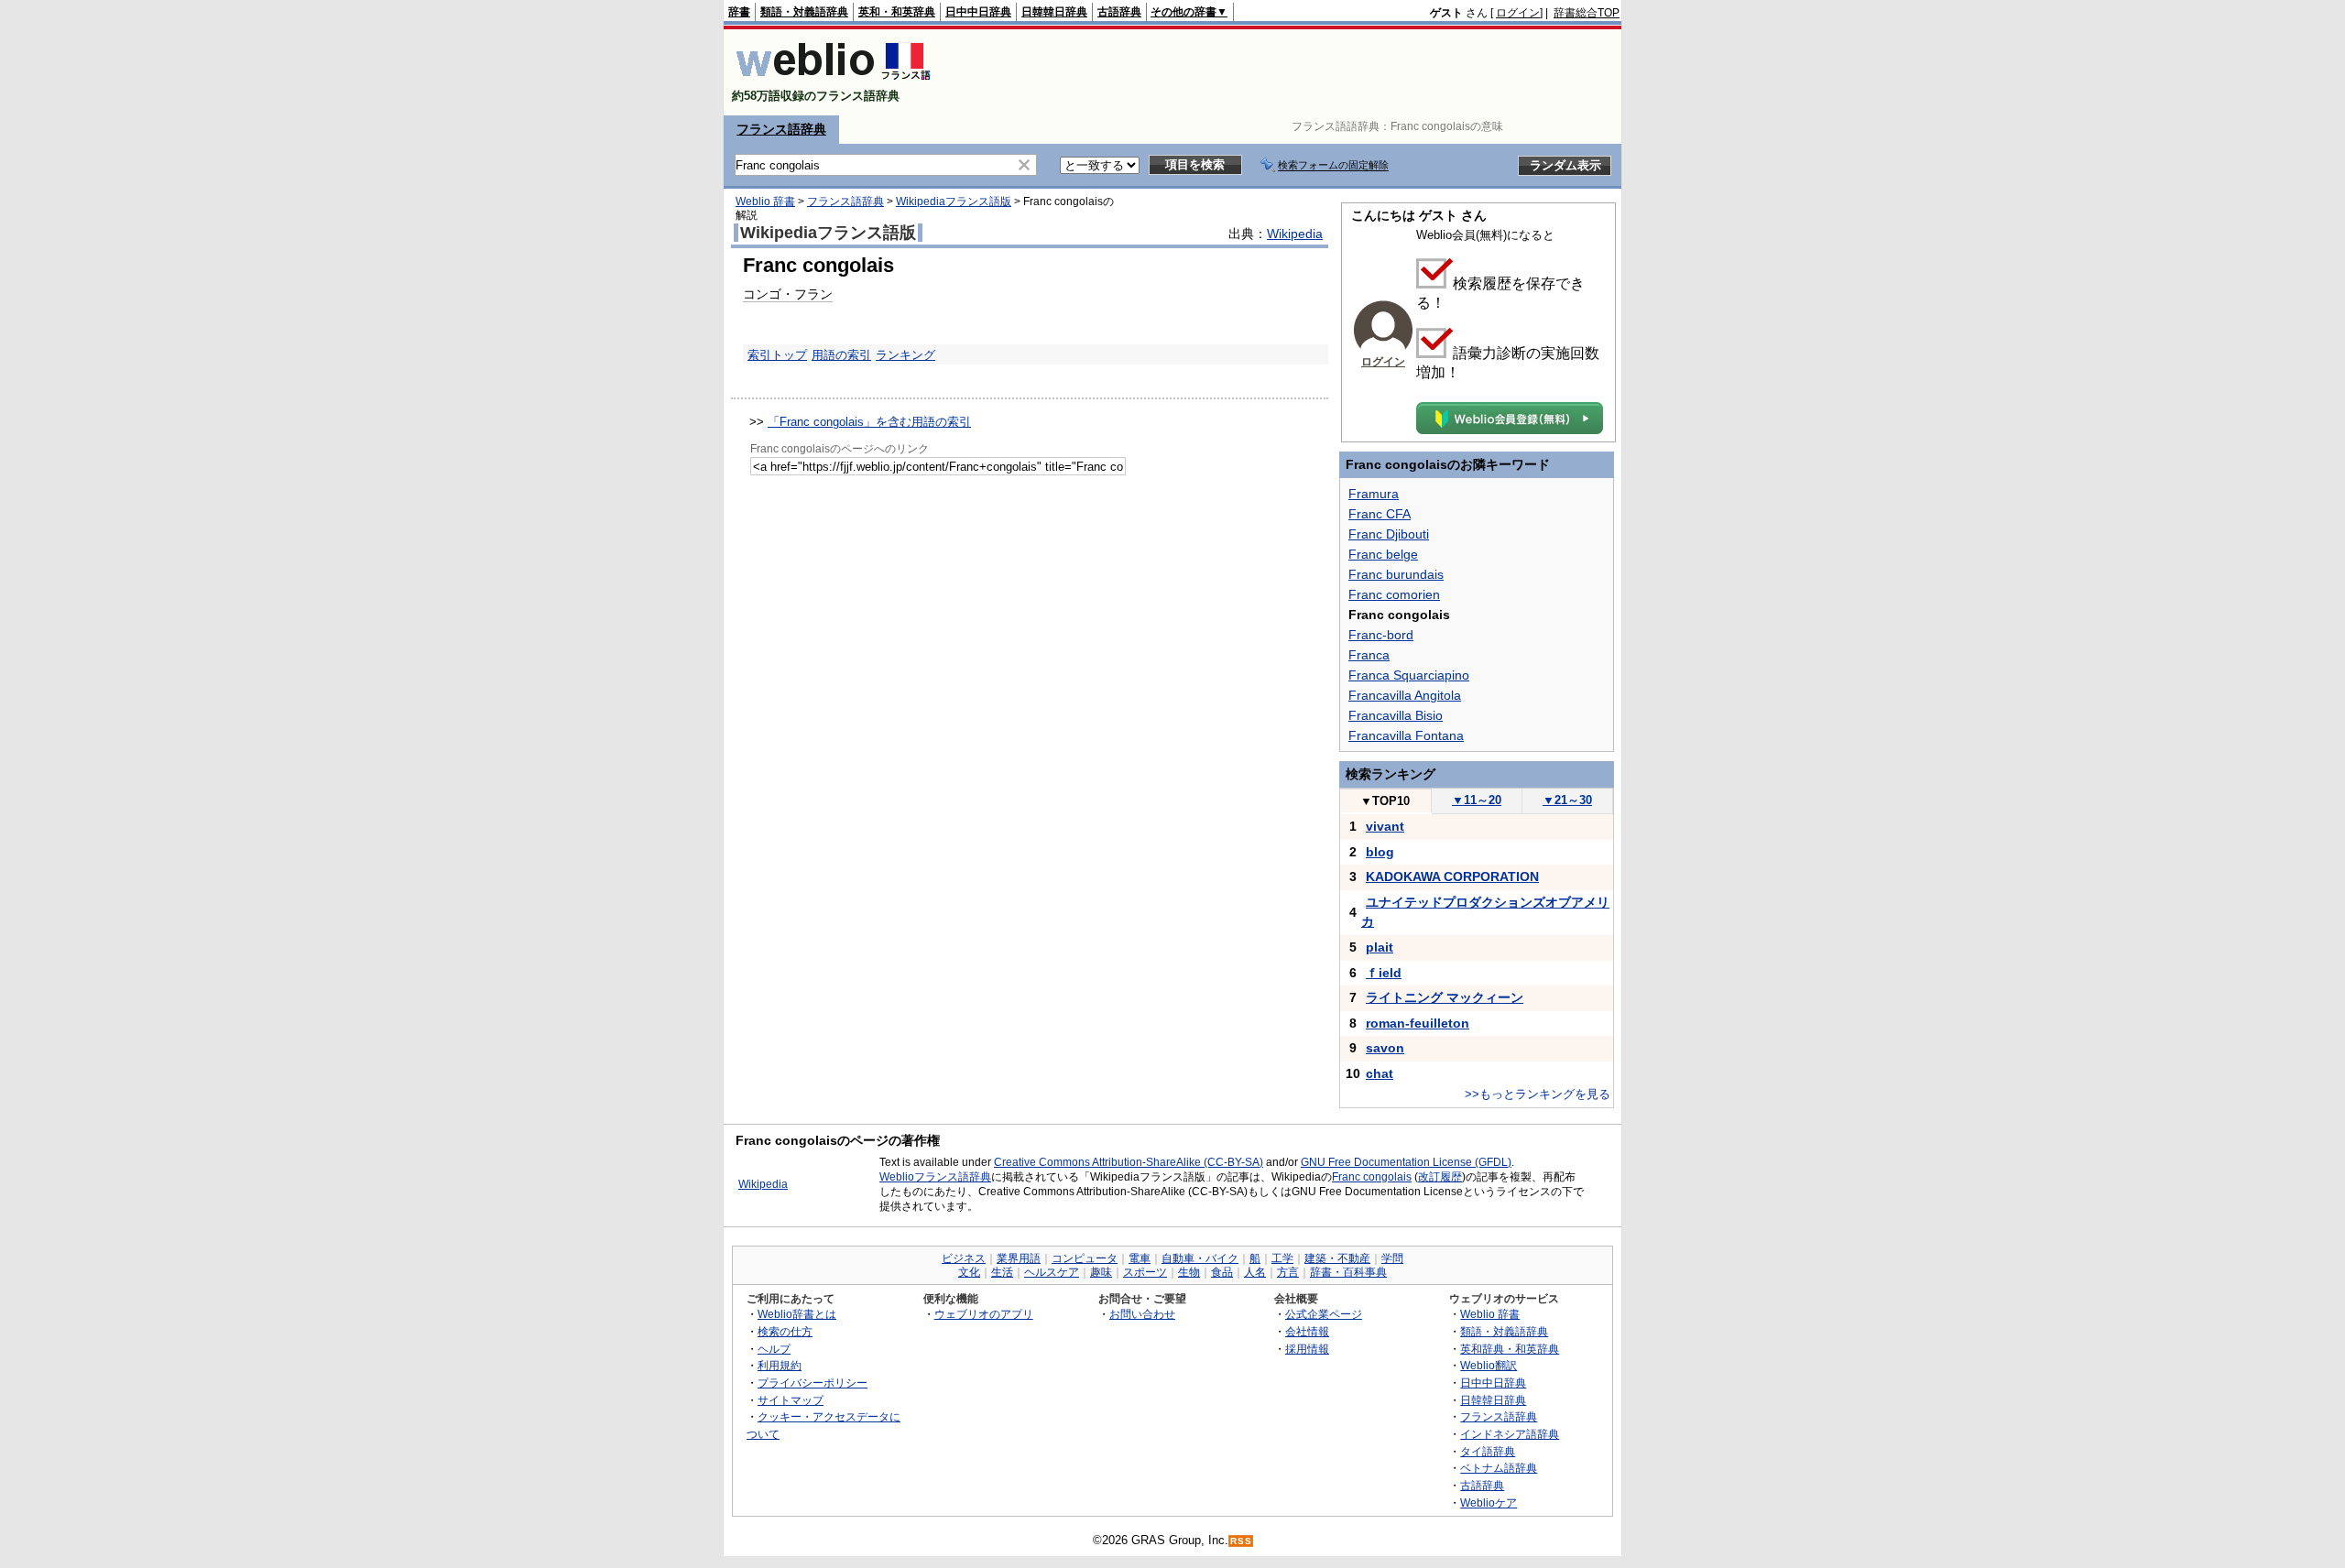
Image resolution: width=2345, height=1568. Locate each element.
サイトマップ (791, 1400)
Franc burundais (1396, 574)
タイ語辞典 (1488, 1451)
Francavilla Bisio (1396, 715)
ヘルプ (774, 1349)
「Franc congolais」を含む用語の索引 (869, 422)
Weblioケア (1489, 1503)
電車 (1140, 1258)
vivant (1385, 826)
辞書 (739, 12)
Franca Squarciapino (1409, 675)
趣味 (1101, 1272)
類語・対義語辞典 (804, 12)
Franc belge (1383, 554)
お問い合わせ (1142, 1314)
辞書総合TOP (1587, 13)
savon (1385, 1048)
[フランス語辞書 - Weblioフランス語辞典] (833, 80)
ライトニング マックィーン (1445, 997)
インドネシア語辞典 (1510, 1434)
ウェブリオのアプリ (984, 1314)
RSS (1241, 1541)
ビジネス (964, 1258)
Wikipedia (1295, 234)
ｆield (1384, 973)
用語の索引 (841, 355)
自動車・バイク (1200, 1258)
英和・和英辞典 (897, 12)
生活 (1002, 1272)
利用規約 (780, 1365)
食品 (1222, 1272)
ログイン (1518, 13)
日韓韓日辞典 (1054, 12)
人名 (1255, 1272)
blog (1380, 852)
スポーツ (1145, 1272)
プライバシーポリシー (813, 1383)
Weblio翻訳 (1489, 1365)
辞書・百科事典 (1348, 1272)
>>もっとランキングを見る (1538, 1094)
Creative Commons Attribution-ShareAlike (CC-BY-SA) (1129, 1162)
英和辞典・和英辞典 (1510, 1349)
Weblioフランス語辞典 (935, 1177)
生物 (1189, 1272)
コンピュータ (1085, 1258)
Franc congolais (1372, 1177)
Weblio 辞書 (765, 201)
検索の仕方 (785, 1331)
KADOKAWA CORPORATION (1452, 877)
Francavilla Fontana (1406, 735)
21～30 (1567, 800)
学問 (1392, 1258)
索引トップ (777, 355)
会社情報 (1307, 1331)
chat (1380, 1073)
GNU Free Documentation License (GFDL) (1406, 1162)
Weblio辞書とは (797, 1314)
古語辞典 (1119, 12)
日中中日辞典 (978, 12)
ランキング (905, 355)
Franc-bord (1381, 635)
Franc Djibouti (1389, 534)
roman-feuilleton (1418, 1023)
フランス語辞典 (781, 129)
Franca (1369, 655)
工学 (1282, 1258)
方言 (1288, 1272)
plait (1380, 947)
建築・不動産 (1337, 1258)
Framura (1374, 494)
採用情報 (1307, 1349)
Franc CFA (1380, 514)
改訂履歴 (1440, 1177)
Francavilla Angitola (1405, 695)
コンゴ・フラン (788, 294)
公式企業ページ (1324, 1314)
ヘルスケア (1052, 1272)
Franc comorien (1394, 594)
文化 (969, 1272)
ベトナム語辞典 (1499, 1468)
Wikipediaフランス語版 (954, 201)
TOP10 (1385, 801)
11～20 (1477, 800)
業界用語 (1019, 1258)
